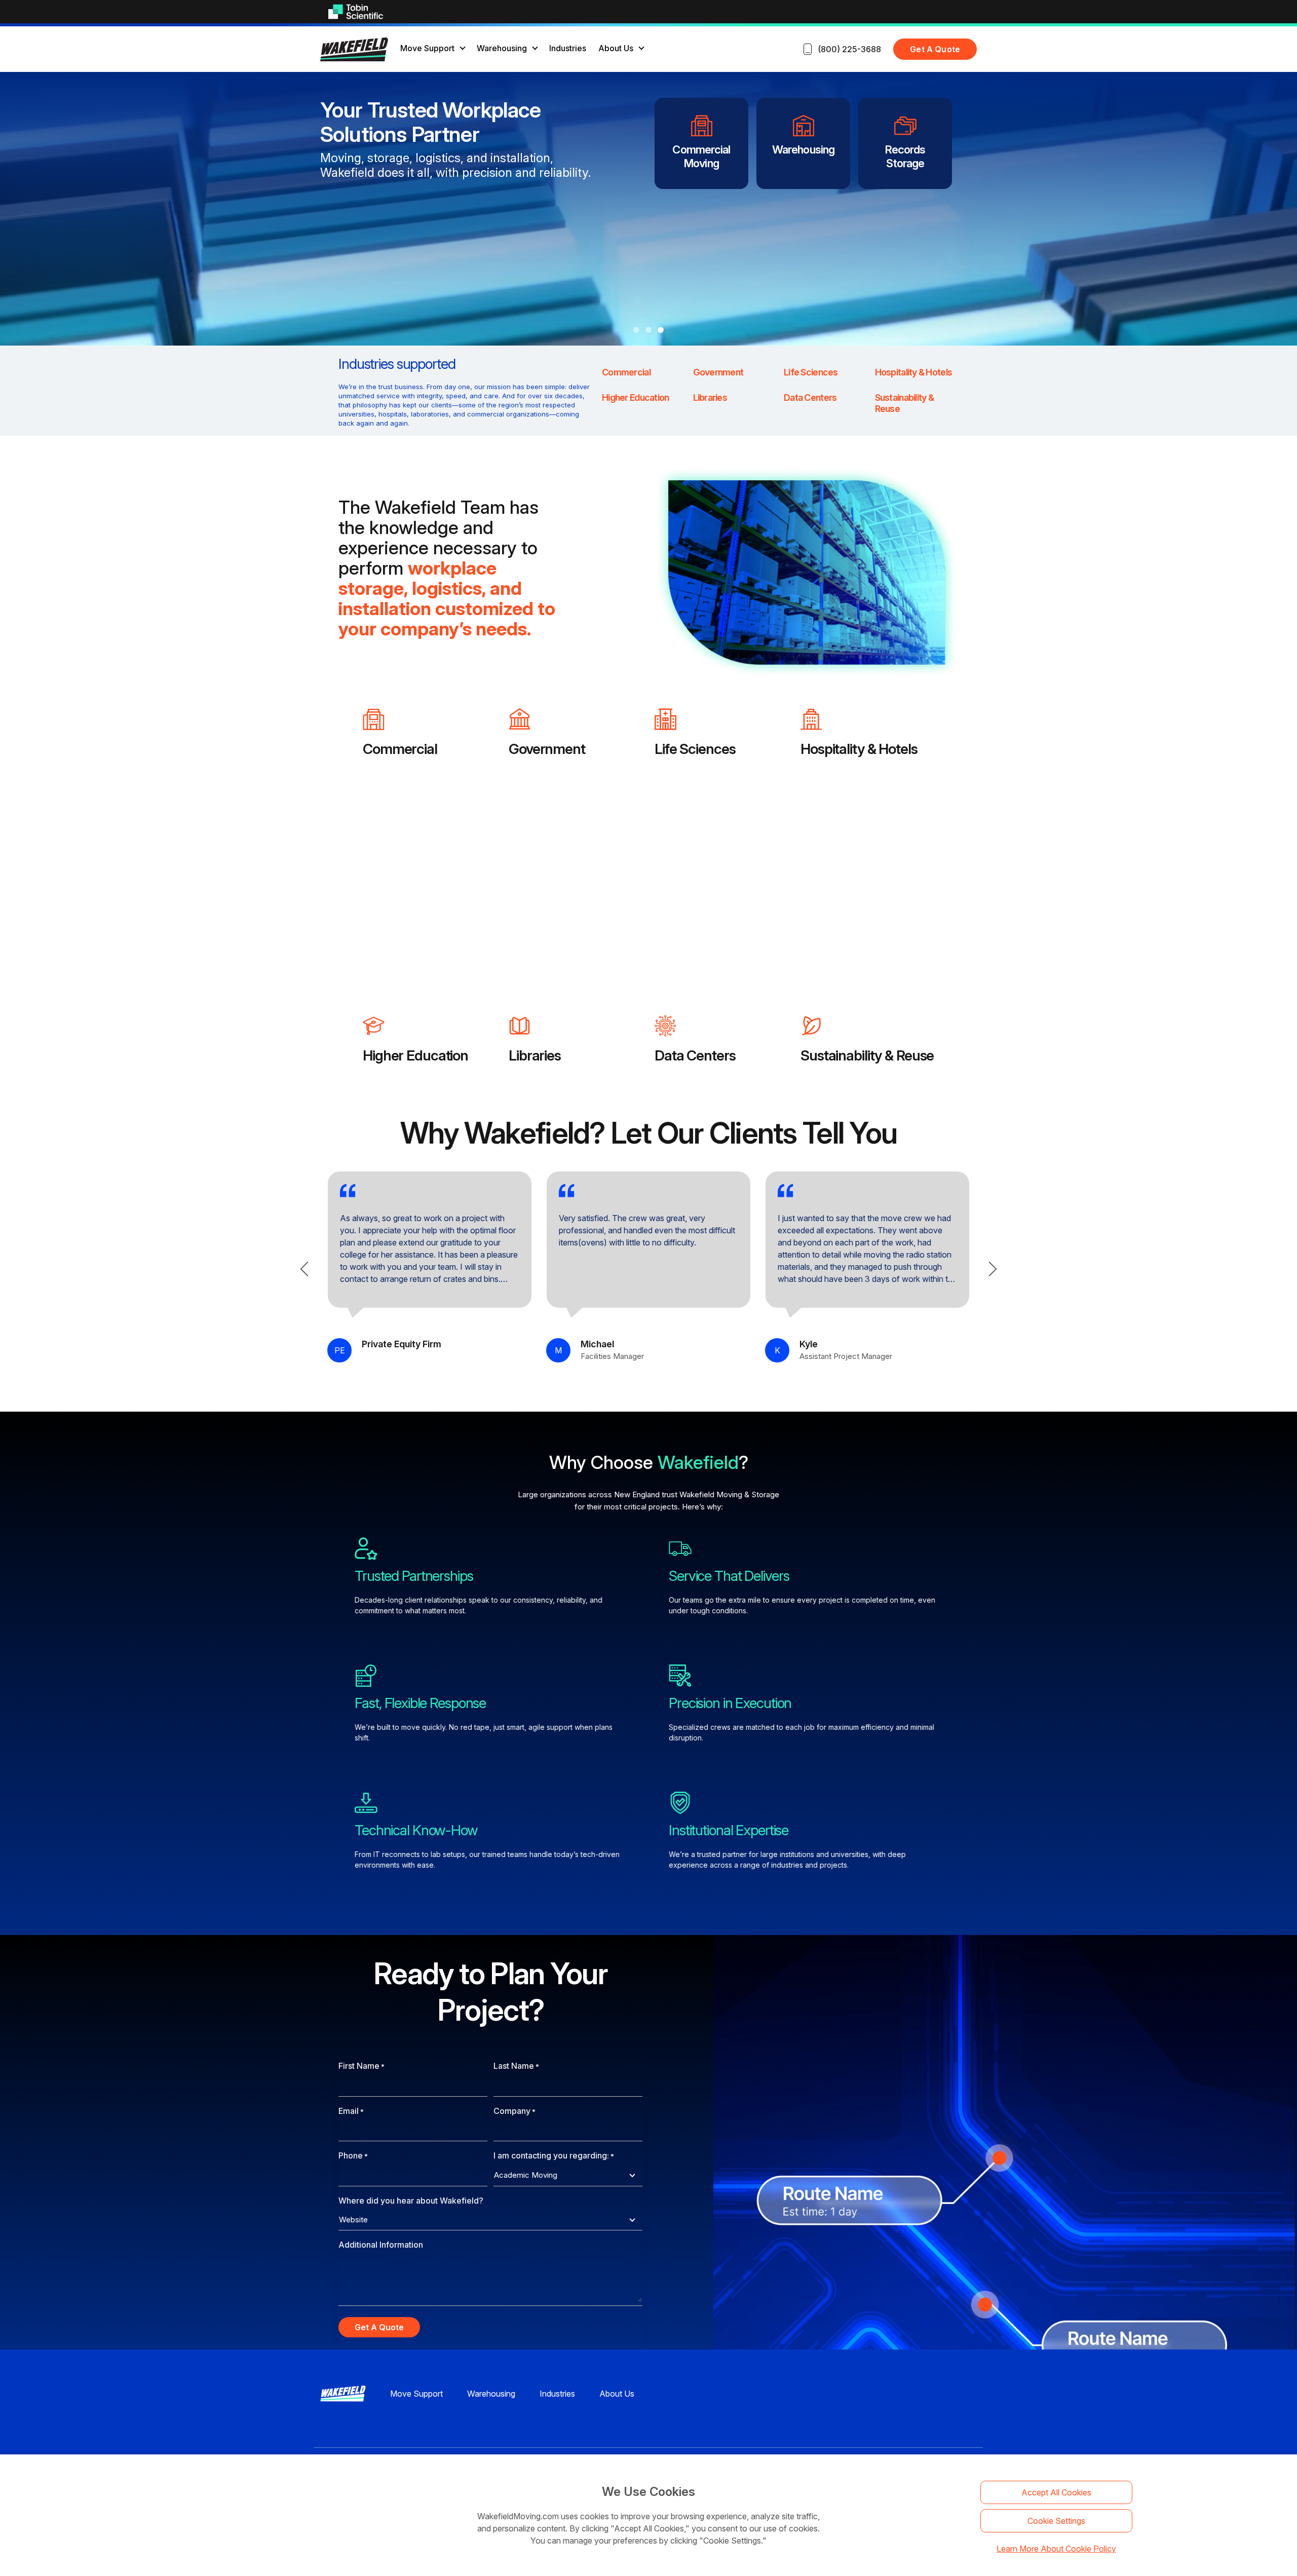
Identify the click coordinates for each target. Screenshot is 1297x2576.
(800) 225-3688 (849, 49)
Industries (568, 48)
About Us (617, 2394)
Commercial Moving (701, 156)
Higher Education (415, 1055)
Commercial (400, 749)
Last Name (516, 2066)
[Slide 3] (661, 330)
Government (547, 749)
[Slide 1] (636, 330)
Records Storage (905, 156)
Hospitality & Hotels (859, 749)
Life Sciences (695, 749)
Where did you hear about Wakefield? (411, 2201)
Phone (353, 2155)
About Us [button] (616, 48)
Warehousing (803, 149)
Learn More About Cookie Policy (1056, 2549)
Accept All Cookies (1056, 2492)
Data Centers (695, 1055)
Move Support (416, 2394)
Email (351, 2111)
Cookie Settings (1056, 2521)
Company (514, 2111)
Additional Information (381, 2245)
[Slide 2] (648, 330)
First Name (361, 2066)
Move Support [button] (427, 48)
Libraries (535, 1055)
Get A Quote (935, 49)
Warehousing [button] (502, 48)
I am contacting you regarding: (554, 2155)
